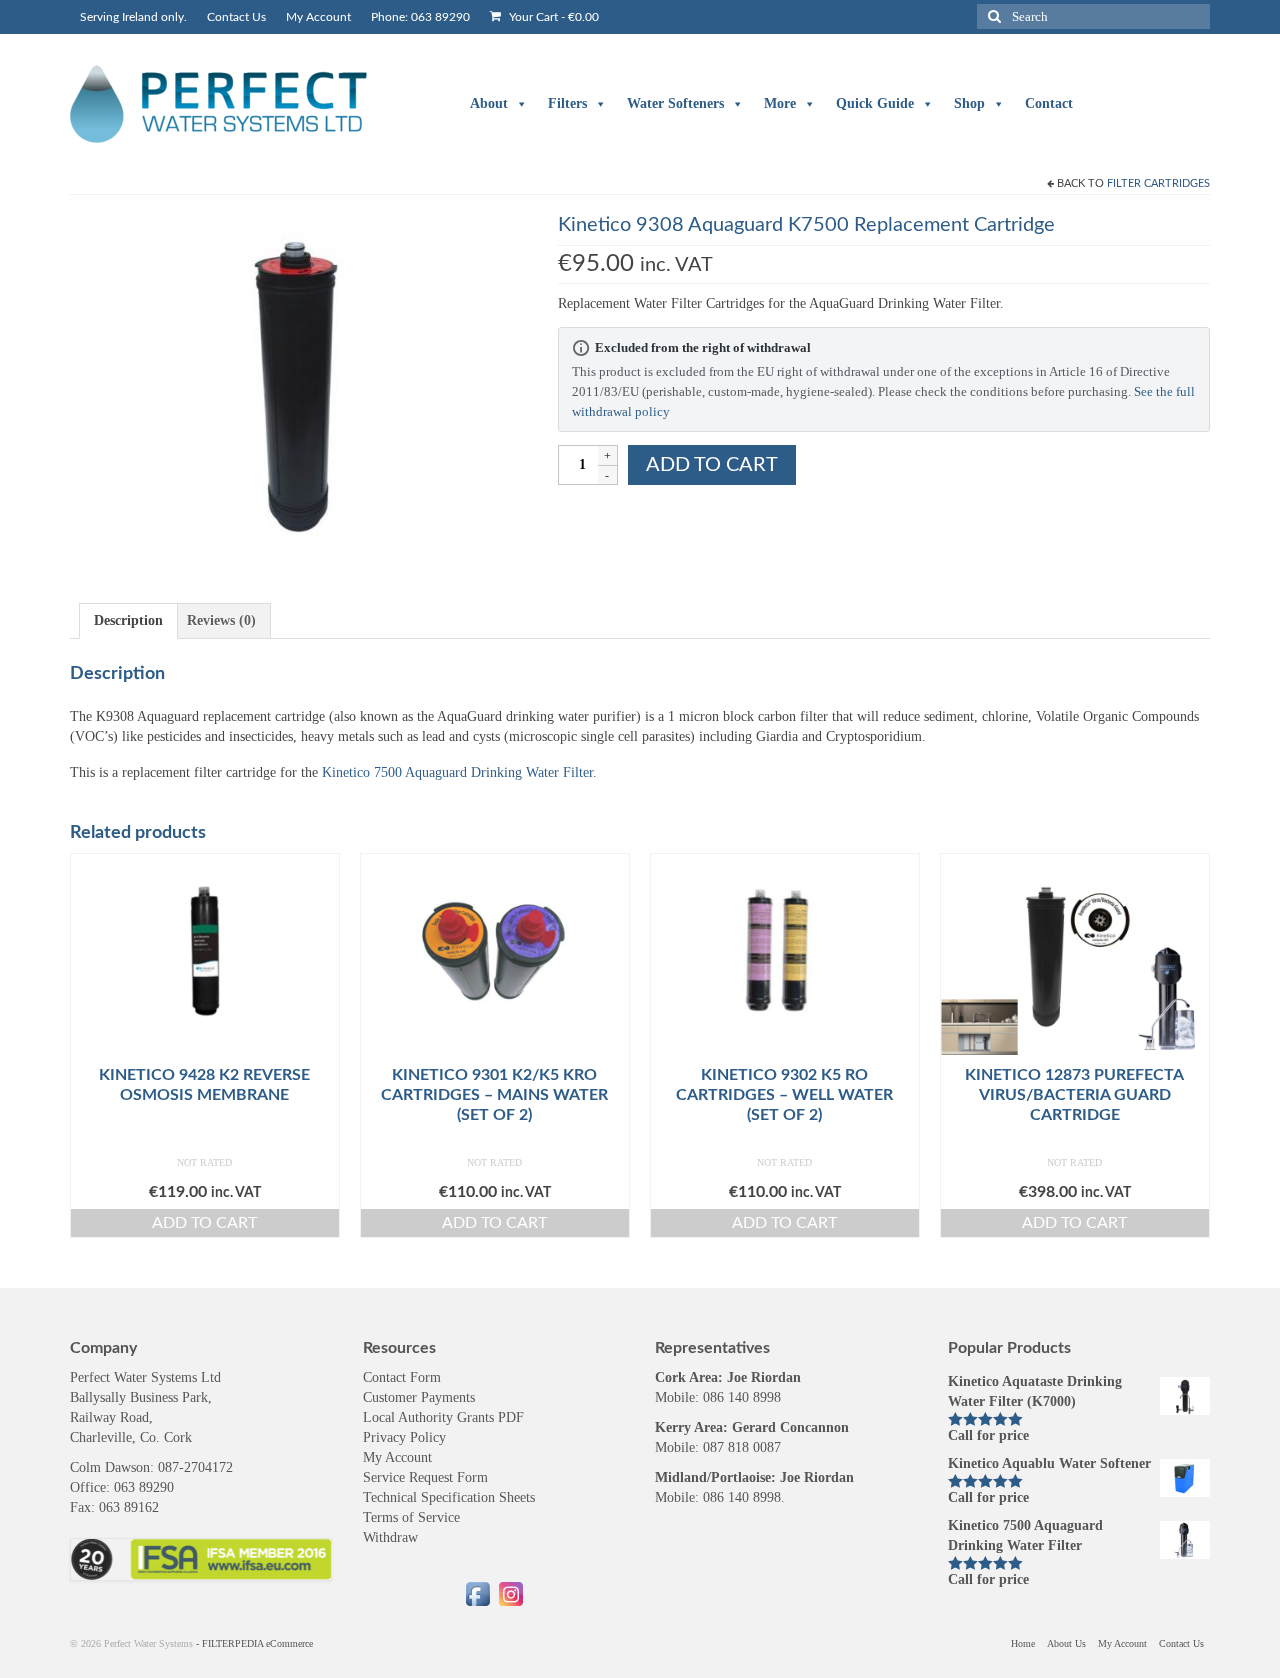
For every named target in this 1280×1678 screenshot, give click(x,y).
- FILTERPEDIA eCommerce (254, 1643)
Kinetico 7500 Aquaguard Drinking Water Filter (457, 772)
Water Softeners (675, 103)
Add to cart (712, 465)
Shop (969, 103)
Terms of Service (411, 1517)
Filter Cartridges (1158, 183)
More (780, 103)
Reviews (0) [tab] (221, 620)
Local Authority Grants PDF (443, 1417)
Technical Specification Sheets (449, 1497)
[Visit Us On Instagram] (510, 1592)
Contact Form (402, 1377)
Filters (567, 103)
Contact (1049, 103)
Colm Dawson (110, 1467)
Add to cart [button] (204, 1223)
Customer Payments (419, 1397)
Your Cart (552, 17)
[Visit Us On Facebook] (477, 1592)
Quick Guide (875, 103)
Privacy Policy (404, 1437)
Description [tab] (128, 620)
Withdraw (390, 1537)
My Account (397, 1457)
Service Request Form (425, 1477)
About (489, 103)
